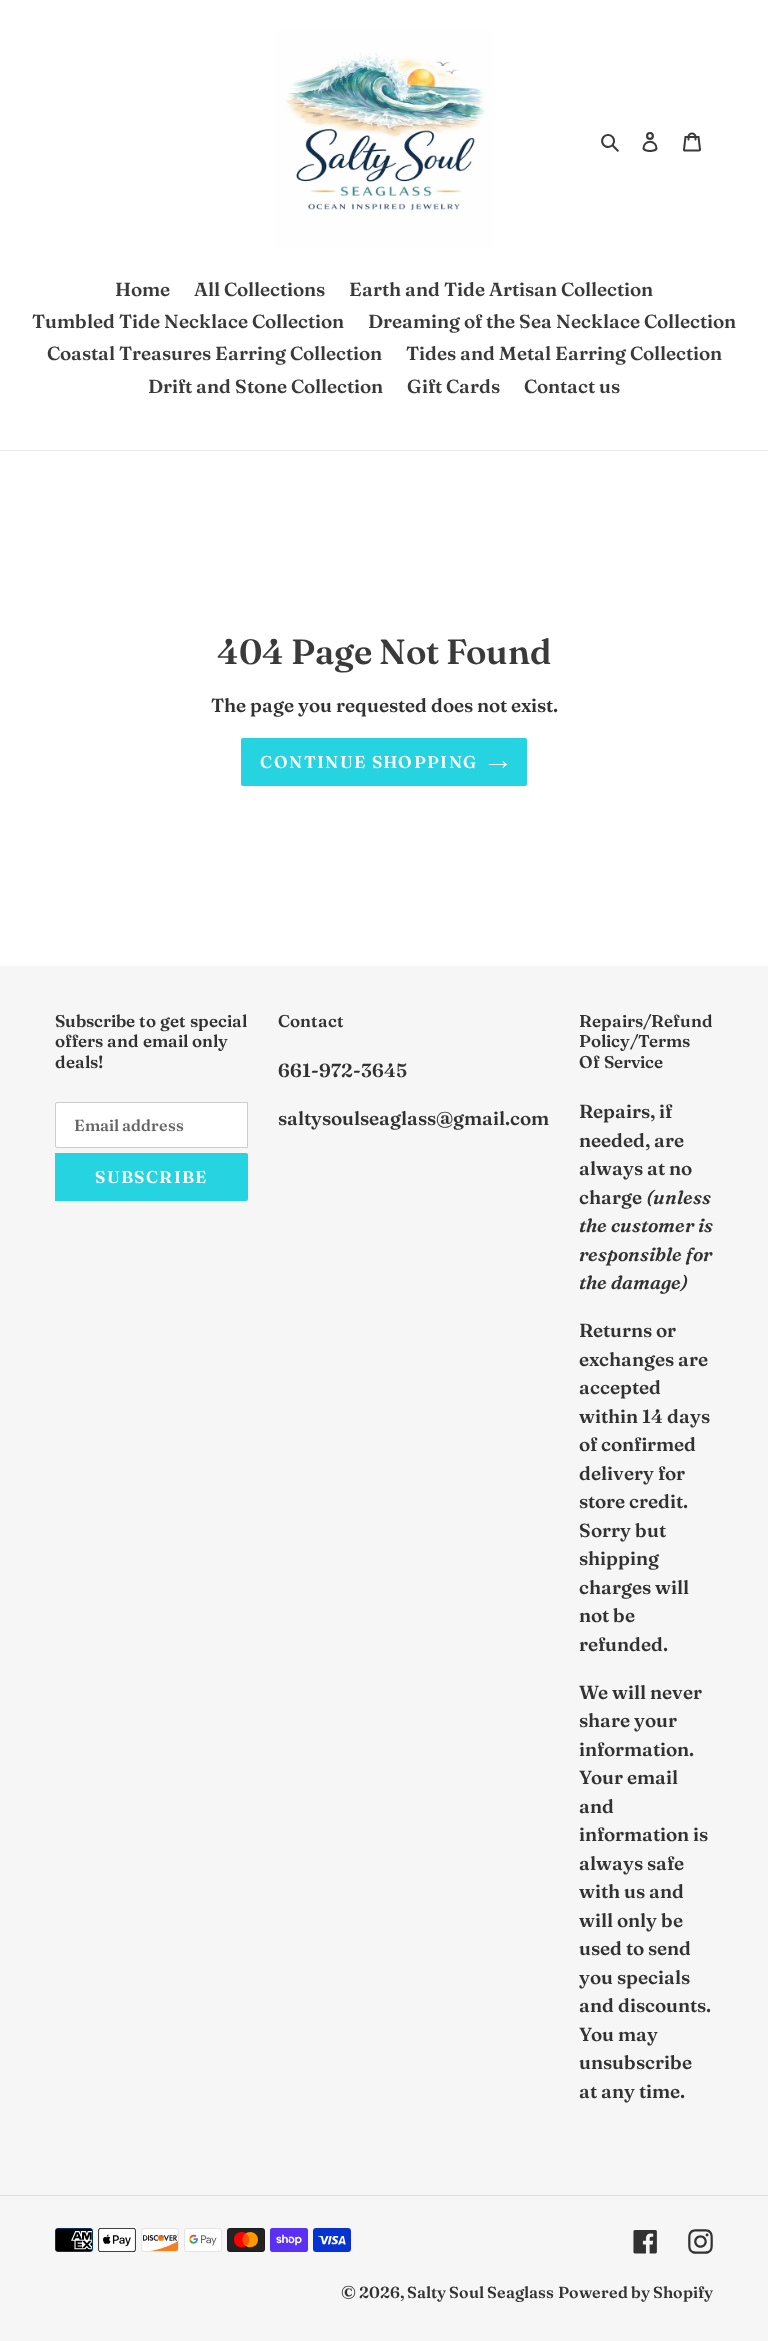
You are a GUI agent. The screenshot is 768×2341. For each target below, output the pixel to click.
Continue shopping (368, 761)
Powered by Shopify (635, 2292)
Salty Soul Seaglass (480, 2292)
